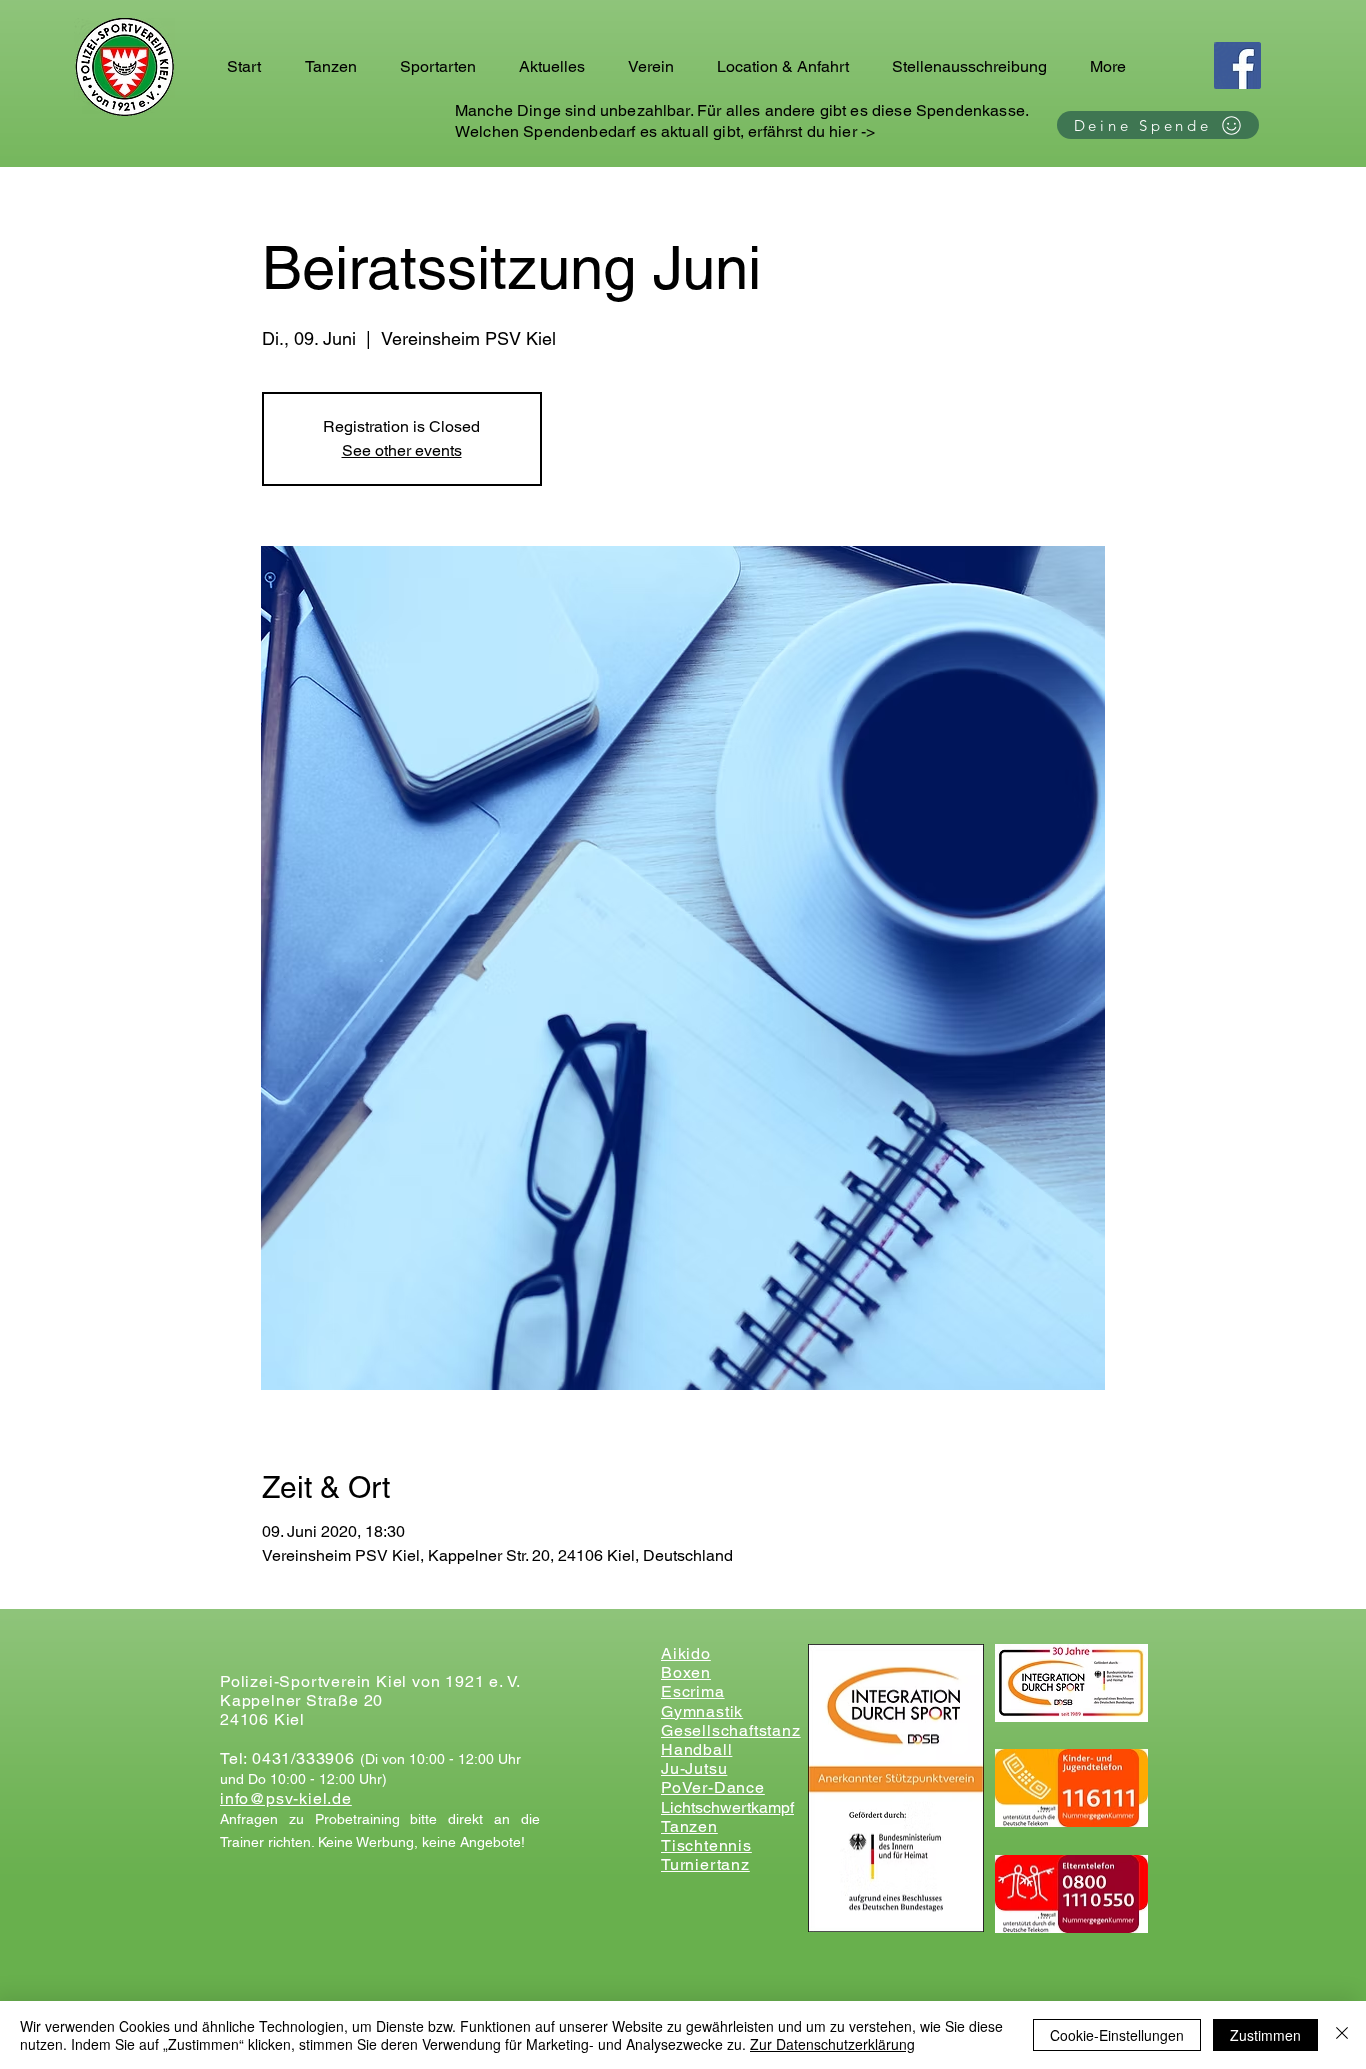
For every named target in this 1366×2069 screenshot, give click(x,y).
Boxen (686, 1672)
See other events (402, 450)
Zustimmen (1265, 2035)
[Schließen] (1342, 2035)
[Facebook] (1237, 65)
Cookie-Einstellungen (1117, 2035)
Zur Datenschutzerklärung (832, 2044)
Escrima (693, 1691)
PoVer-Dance (713, 1787)
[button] (337, 67)
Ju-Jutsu (694, 1768)
